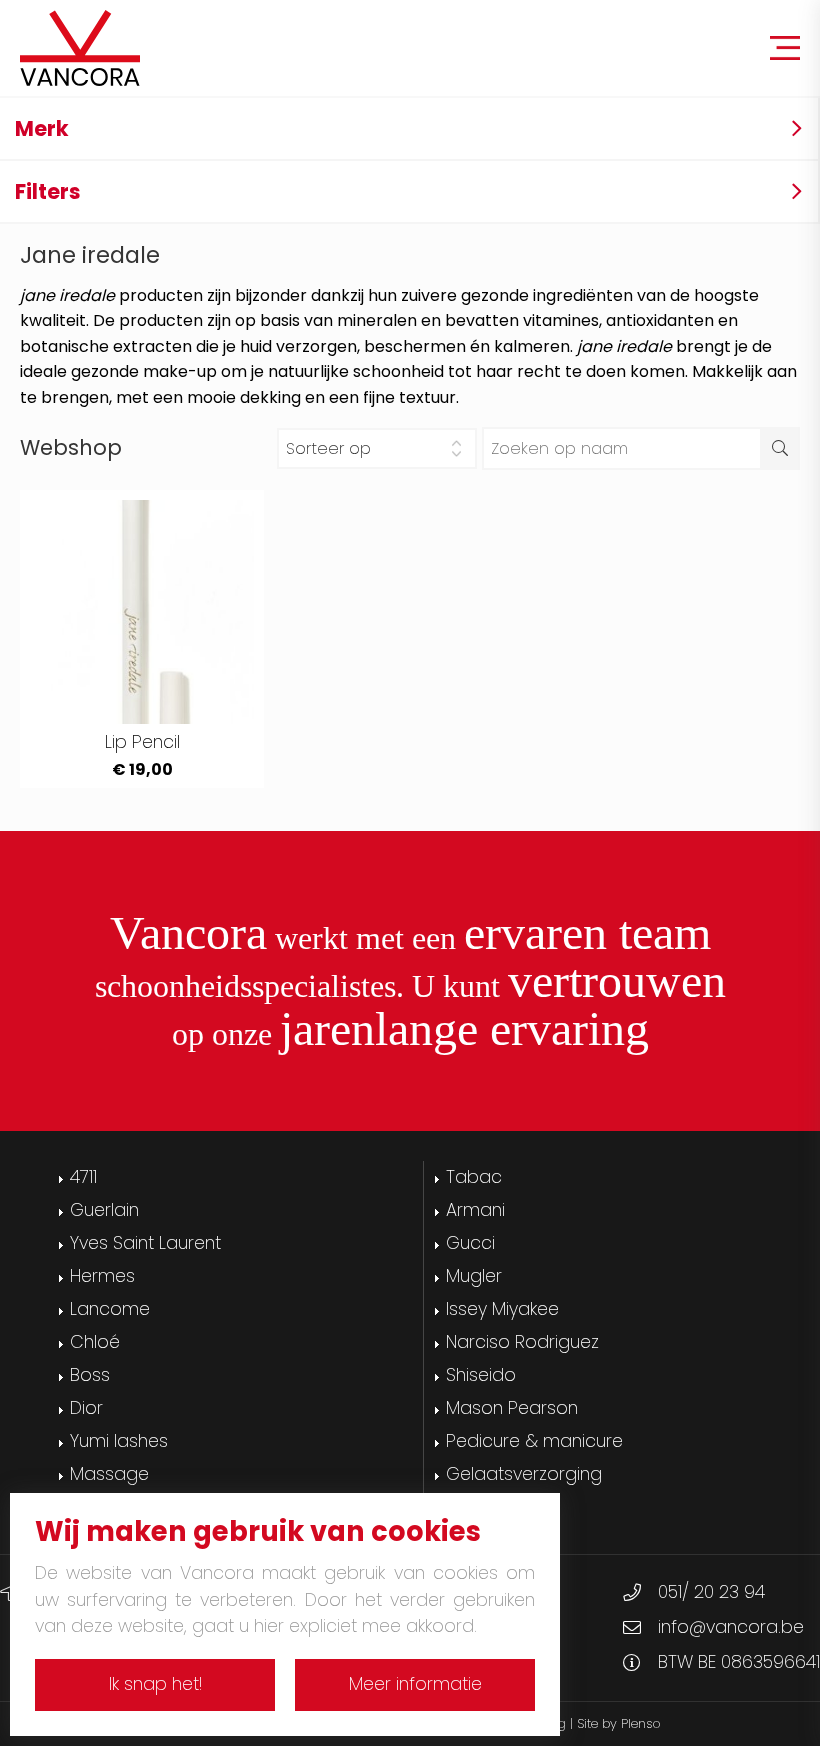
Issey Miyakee (502, 1309)
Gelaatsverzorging (524, 1474)
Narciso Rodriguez (522, 1342)
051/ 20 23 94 (711, 1592)
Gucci (470, 1243)
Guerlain (104, 1210)
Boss (90, 1375)
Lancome (110, 1309)
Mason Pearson (512, 1408)
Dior (86, 1408)
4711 (83, 1177)
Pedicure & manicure (534, 1441)
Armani (475, 1210)
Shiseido (481, 1375)
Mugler (474, 1276)
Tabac (474, 1177)
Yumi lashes (119, 1441)
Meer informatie (415, 1684)
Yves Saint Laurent (145, 1243)
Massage (109, 1474)
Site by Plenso (618, 1723)
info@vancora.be (731, 1627)
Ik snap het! (155, 1684)
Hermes (102, 1276)
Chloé (95, 1342)
